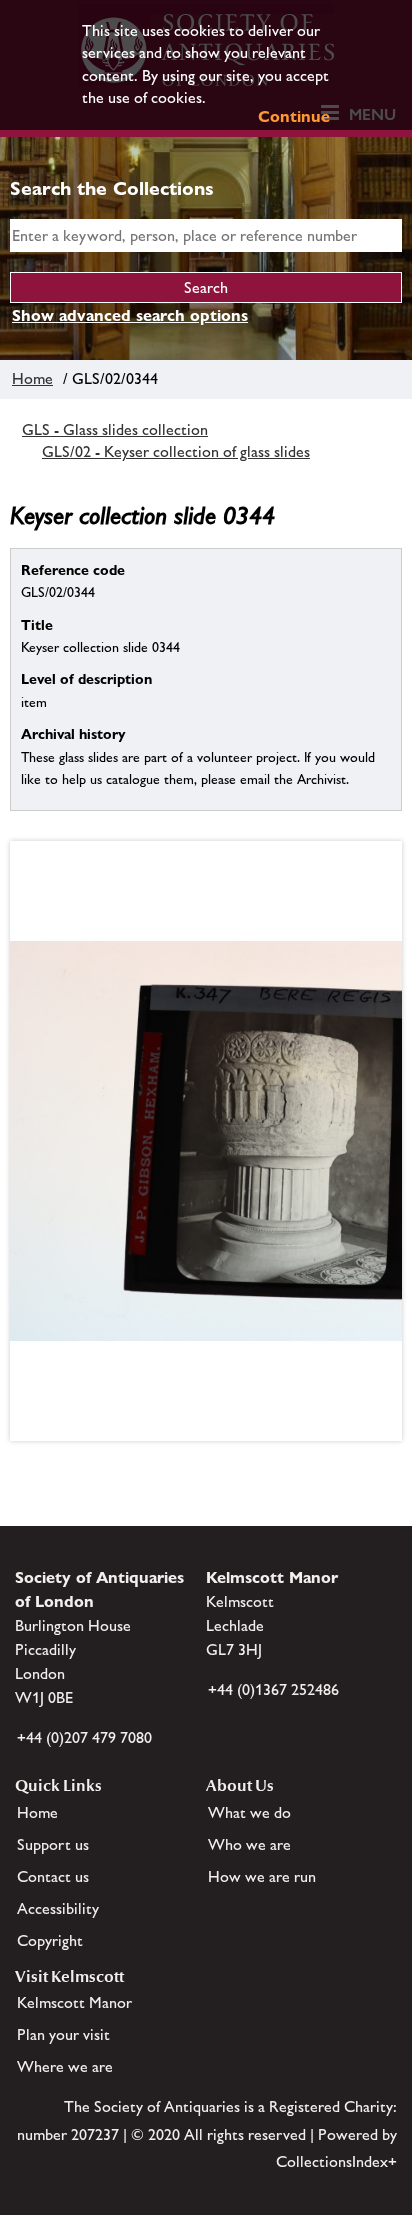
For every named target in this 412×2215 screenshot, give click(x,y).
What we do (249, 1812)
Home (32, 378)
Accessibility (58, 1908)
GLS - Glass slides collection (115, 429)
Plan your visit (63, 2034)
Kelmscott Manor (74, 2002)
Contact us (53, 1876)
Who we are (249, 1844)
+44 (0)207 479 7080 (84, 1737)
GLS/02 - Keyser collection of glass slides (176, 451)
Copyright (50, 1940)
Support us (53, 1844)
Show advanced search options (130, 315)
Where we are (65, 2066)
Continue (294, 116)
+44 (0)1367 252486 (273, 1689)
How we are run (262, 1876)
